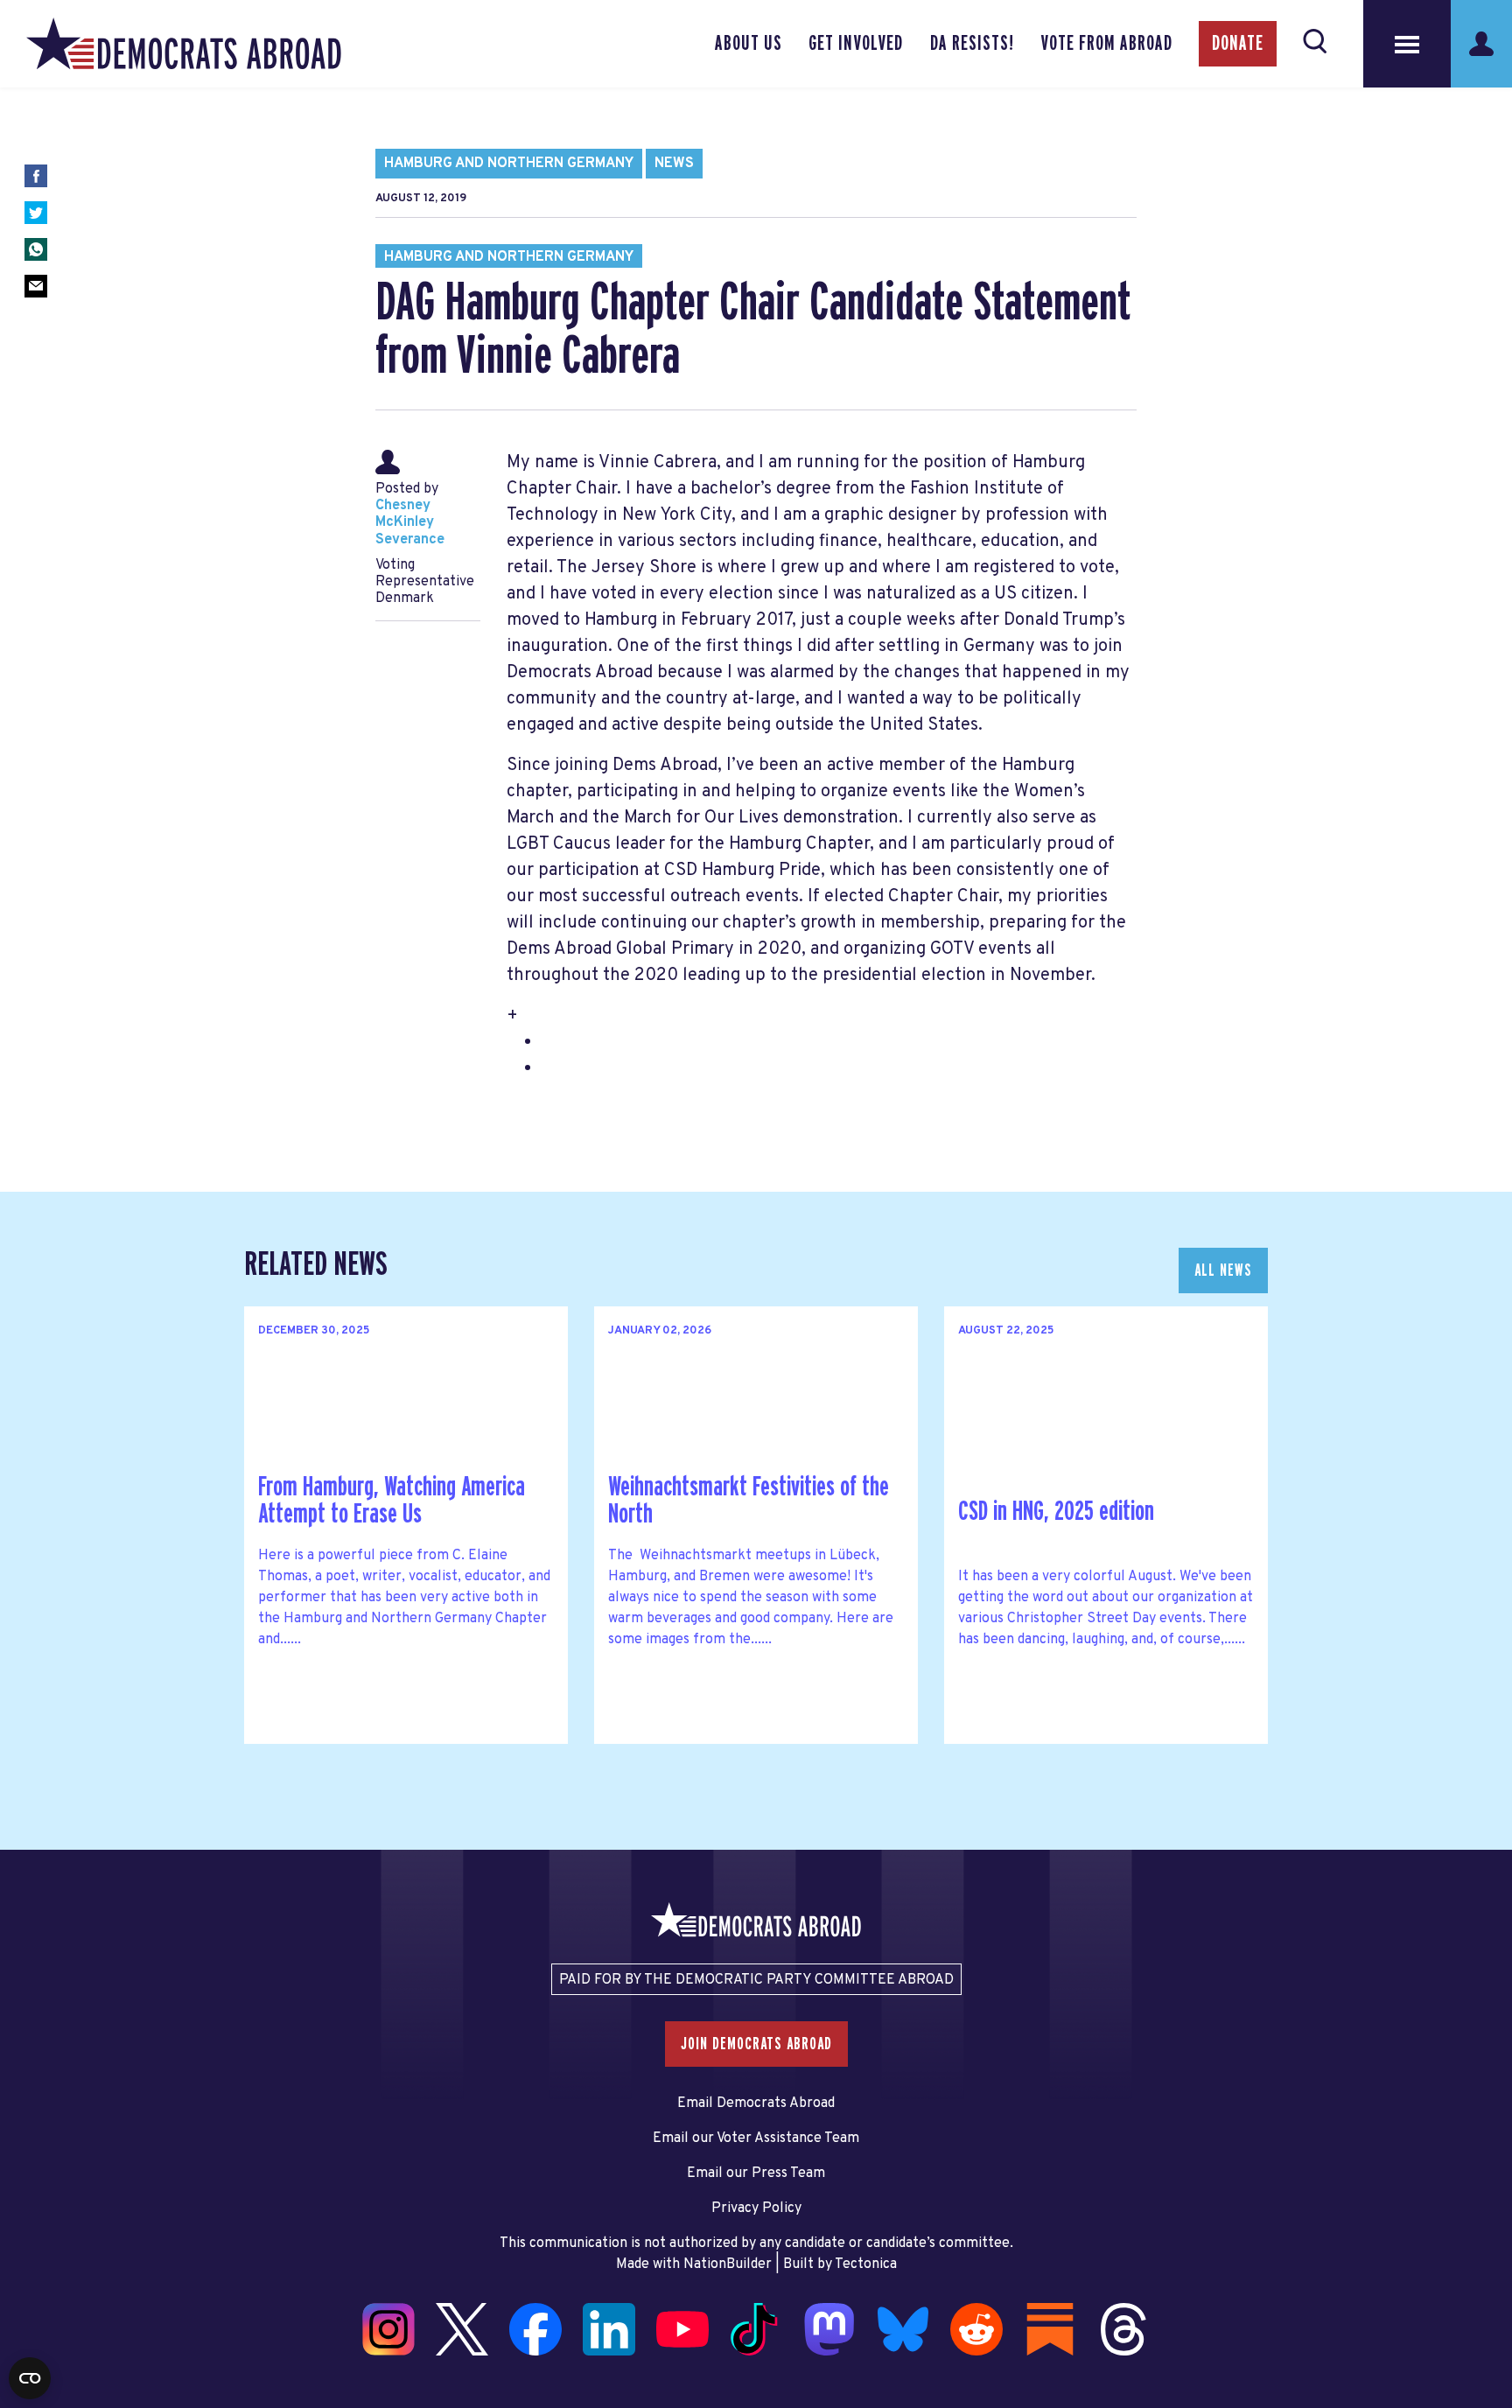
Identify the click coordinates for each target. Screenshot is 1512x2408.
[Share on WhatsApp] (36, 249)
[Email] (36, 286)
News (674, 164)
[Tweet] (36, 213)
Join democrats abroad (756, 2044)
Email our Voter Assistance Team (756, 2138)
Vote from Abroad (1106, 44)
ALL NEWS (1223, 1270)
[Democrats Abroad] (184, 44)
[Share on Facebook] (36, 176)
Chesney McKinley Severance (410, 522)
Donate (1238, 44)
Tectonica (866, 2264)
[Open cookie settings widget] (30, 2378)
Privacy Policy (756, 2208)
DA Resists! (972, 44)
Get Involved (856, 44)
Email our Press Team (756, 2173)
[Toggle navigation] (1407, 44)
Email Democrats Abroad (756, 2103)
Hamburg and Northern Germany (509, 164)
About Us (749, 44)
